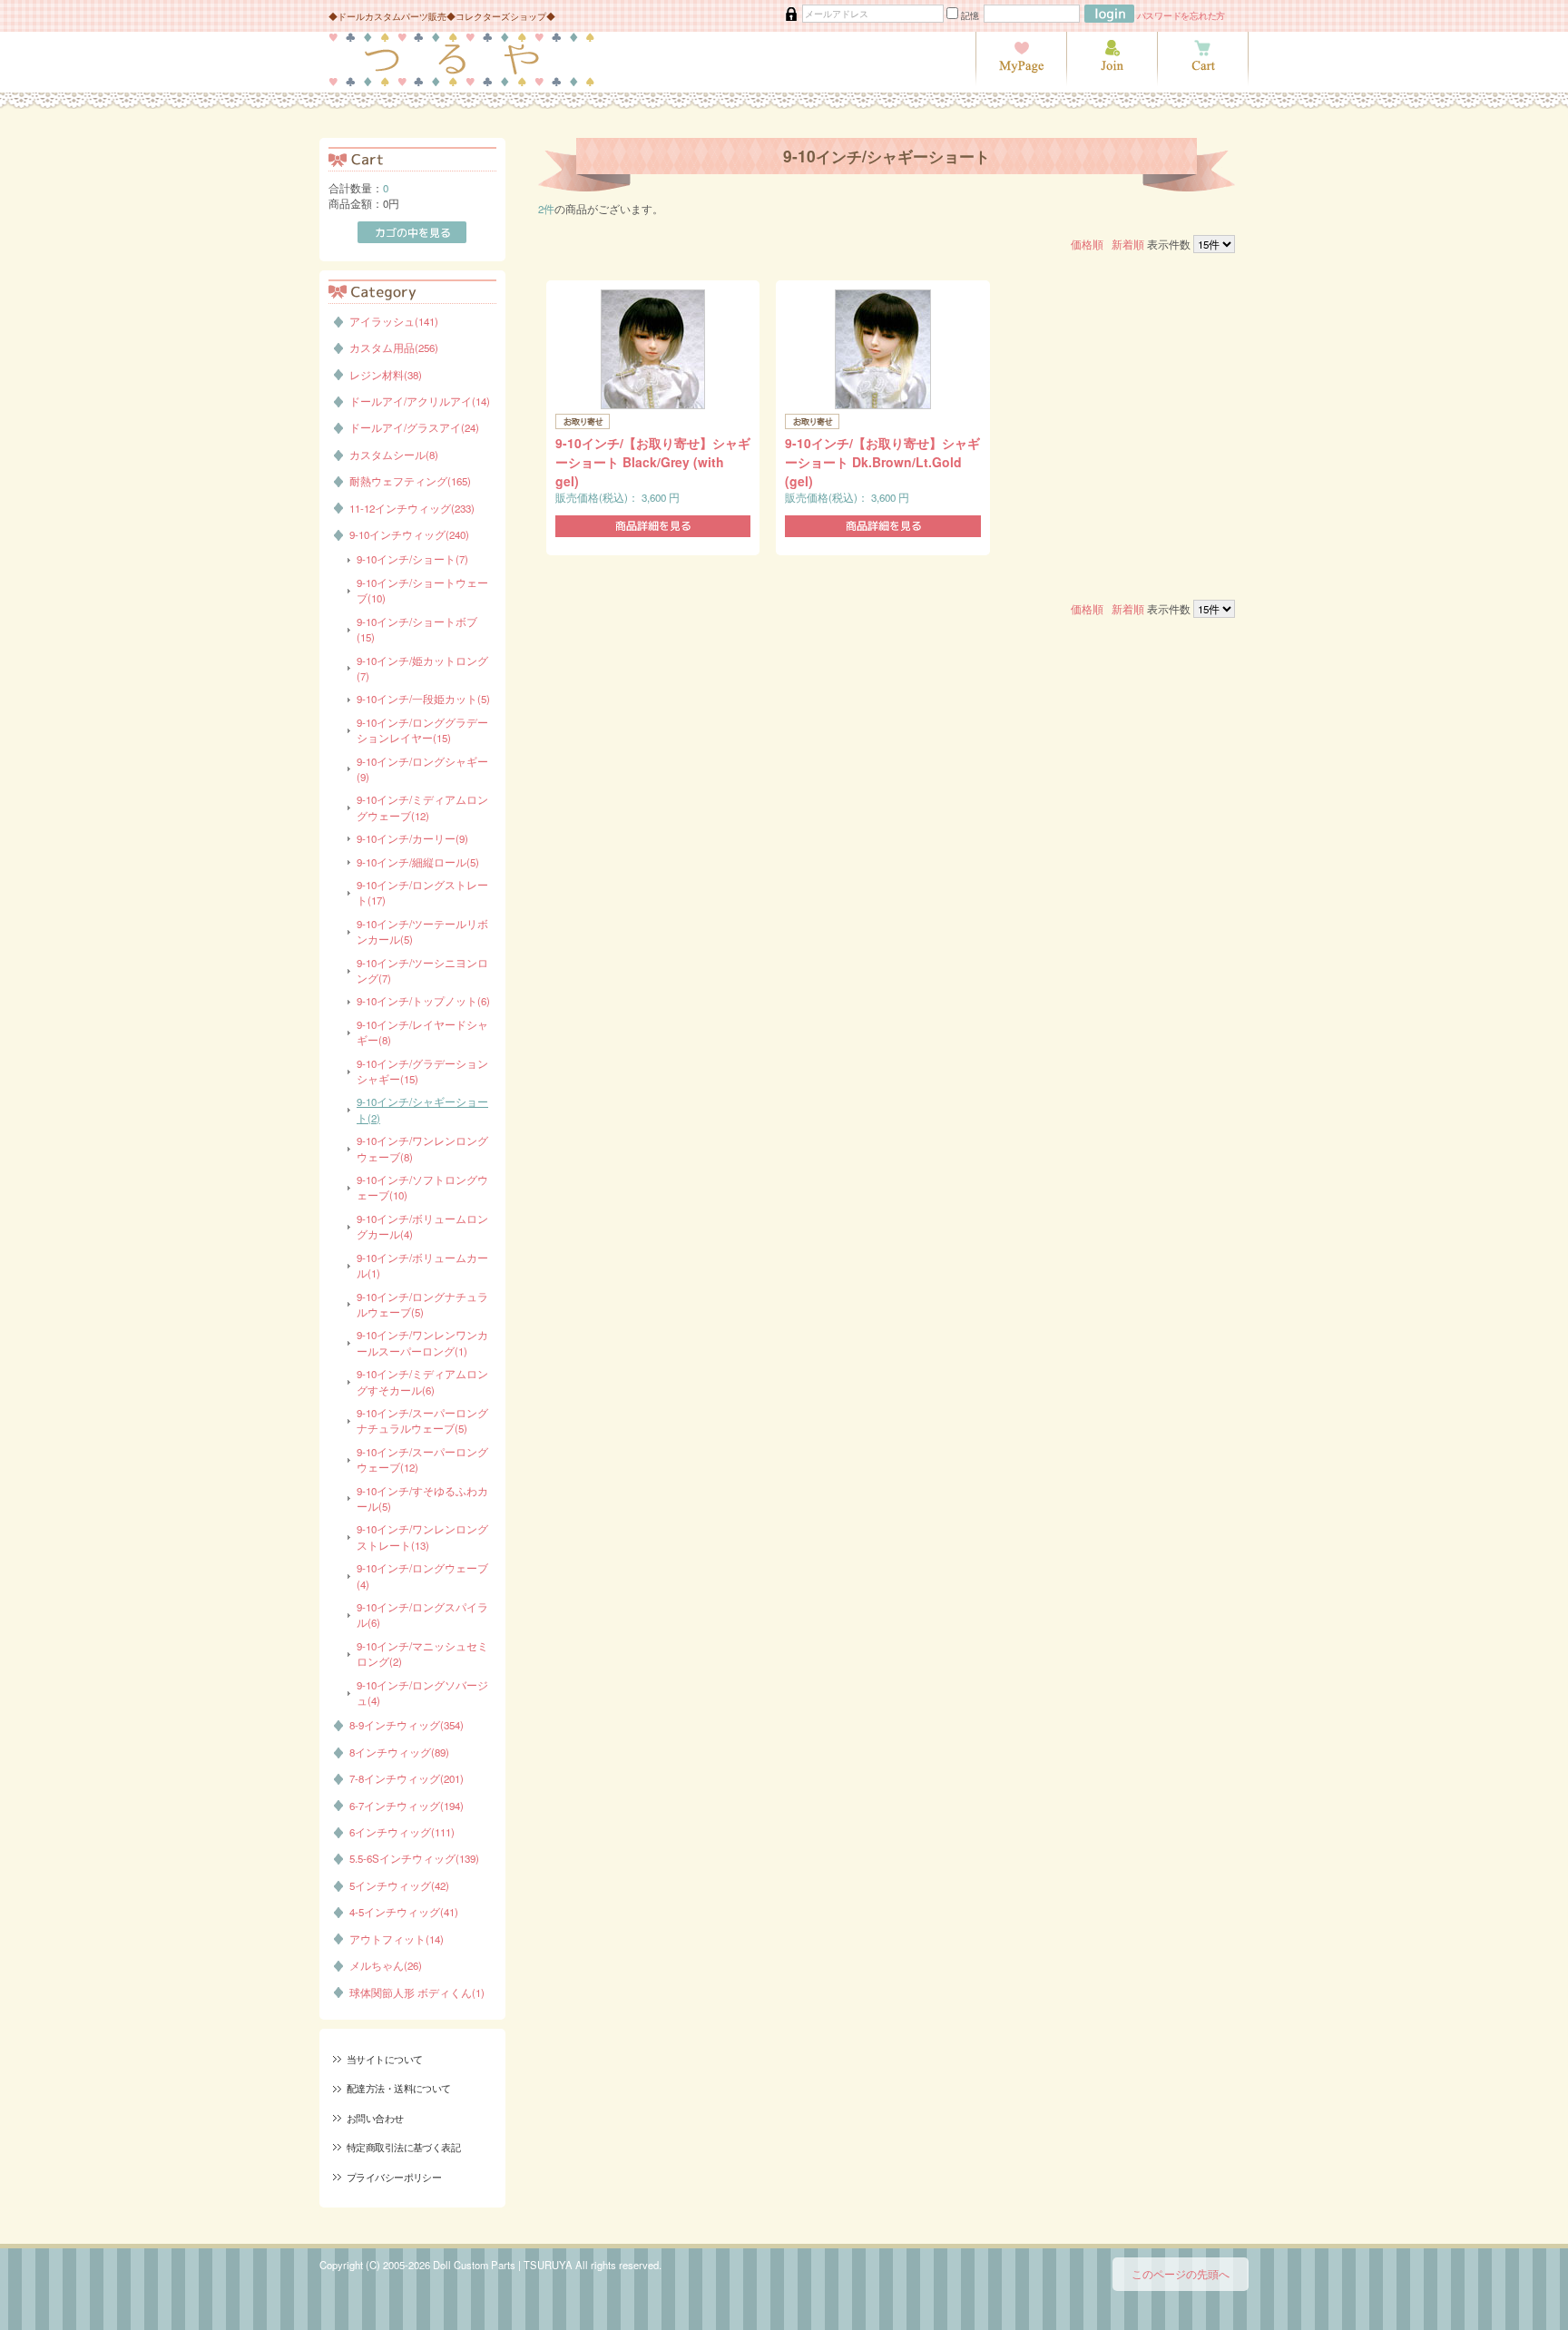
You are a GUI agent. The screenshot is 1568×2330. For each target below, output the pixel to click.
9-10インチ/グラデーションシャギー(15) (422, 1071)
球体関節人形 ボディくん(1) (417, 1992)
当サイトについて (384, 2059)
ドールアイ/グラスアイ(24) (414, 427)
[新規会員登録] (1112, 82)
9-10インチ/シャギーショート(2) (422, 1109)
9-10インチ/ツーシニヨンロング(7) (422, 970)
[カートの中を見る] (1203, 82)
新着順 (1128, 244)
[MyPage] (1021, 82)
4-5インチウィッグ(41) (404, 1912)
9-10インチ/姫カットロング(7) (422, 668)
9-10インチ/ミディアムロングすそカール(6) (422, 1381)
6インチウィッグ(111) (402, 1832)
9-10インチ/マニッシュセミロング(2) (422, 1654)
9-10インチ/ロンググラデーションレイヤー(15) (422, 730)
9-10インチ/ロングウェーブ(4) (422, 1576)
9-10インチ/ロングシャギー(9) (422, 769)
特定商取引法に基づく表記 (403, 2147)
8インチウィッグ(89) (399, 1752)
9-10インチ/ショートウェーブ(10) (422, 590)
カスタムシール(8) (394, 455)
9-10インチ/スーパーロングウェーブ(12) (422, 1459)
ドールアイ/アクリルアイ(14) (420, 401)
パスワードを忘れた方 (1181, 15)
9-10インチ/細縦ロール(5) (418, 862)
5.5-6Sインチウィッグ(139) (414, 1858)
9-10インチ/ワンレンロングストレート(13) (422, 1537)
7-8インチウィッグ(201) (407, 1778)
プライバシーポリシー (394, 2177)
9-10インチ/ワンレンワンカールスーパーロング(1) (422, 1342)
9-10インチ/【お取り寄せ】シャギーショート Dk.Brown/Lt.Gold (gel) (882, 462)
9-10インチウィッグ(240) (409, 534)
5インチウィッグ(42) (399, 1885)
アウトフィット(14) (397, 1939)
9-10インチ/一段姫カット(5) (423, 699)
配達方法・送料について (399, 2088)
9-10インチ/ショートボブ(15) (417, 629)
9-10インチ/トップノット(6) (423, 1001)
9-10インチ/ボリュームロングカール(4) (422, 1226)
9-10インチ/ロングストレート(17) (422, 892)
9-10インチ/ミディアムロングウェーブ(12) (422, 807)
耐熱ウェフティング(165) (410, 481)
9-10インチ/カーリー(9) (412, 838)
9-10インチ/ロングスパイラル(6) (422, 1615)
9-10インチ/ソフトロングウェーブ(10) (422, 1187)
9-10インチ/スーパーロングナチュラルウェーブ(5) (422, 1420)
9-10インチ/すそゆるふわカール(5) (422, 1498)
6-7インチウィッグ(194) (407, 1806)
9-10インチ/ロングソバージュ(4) (422, 1693)
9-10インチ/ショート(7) (412, 559)
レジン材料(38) (386, 375)
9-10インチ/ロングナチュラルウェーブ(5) (422, 1304)
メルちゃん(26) (386, 1965)
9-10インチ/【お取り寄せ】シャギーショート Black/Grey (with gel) (653, 462)
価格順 (1087, 244)
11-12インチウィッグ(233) (412, 508)
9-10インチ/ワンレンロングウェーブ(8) (422, 1148)
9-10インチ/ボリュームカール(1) (422, 1265)
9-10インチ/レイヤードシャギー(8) (422, 1032)
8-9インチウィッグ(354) (407, 1725)
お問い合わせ (375, 2118)
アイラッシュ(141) (394, 321)
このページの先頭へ (1181, 2274)
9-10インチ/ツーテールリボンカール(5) (422, 931)
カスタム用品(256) (394, 348)
